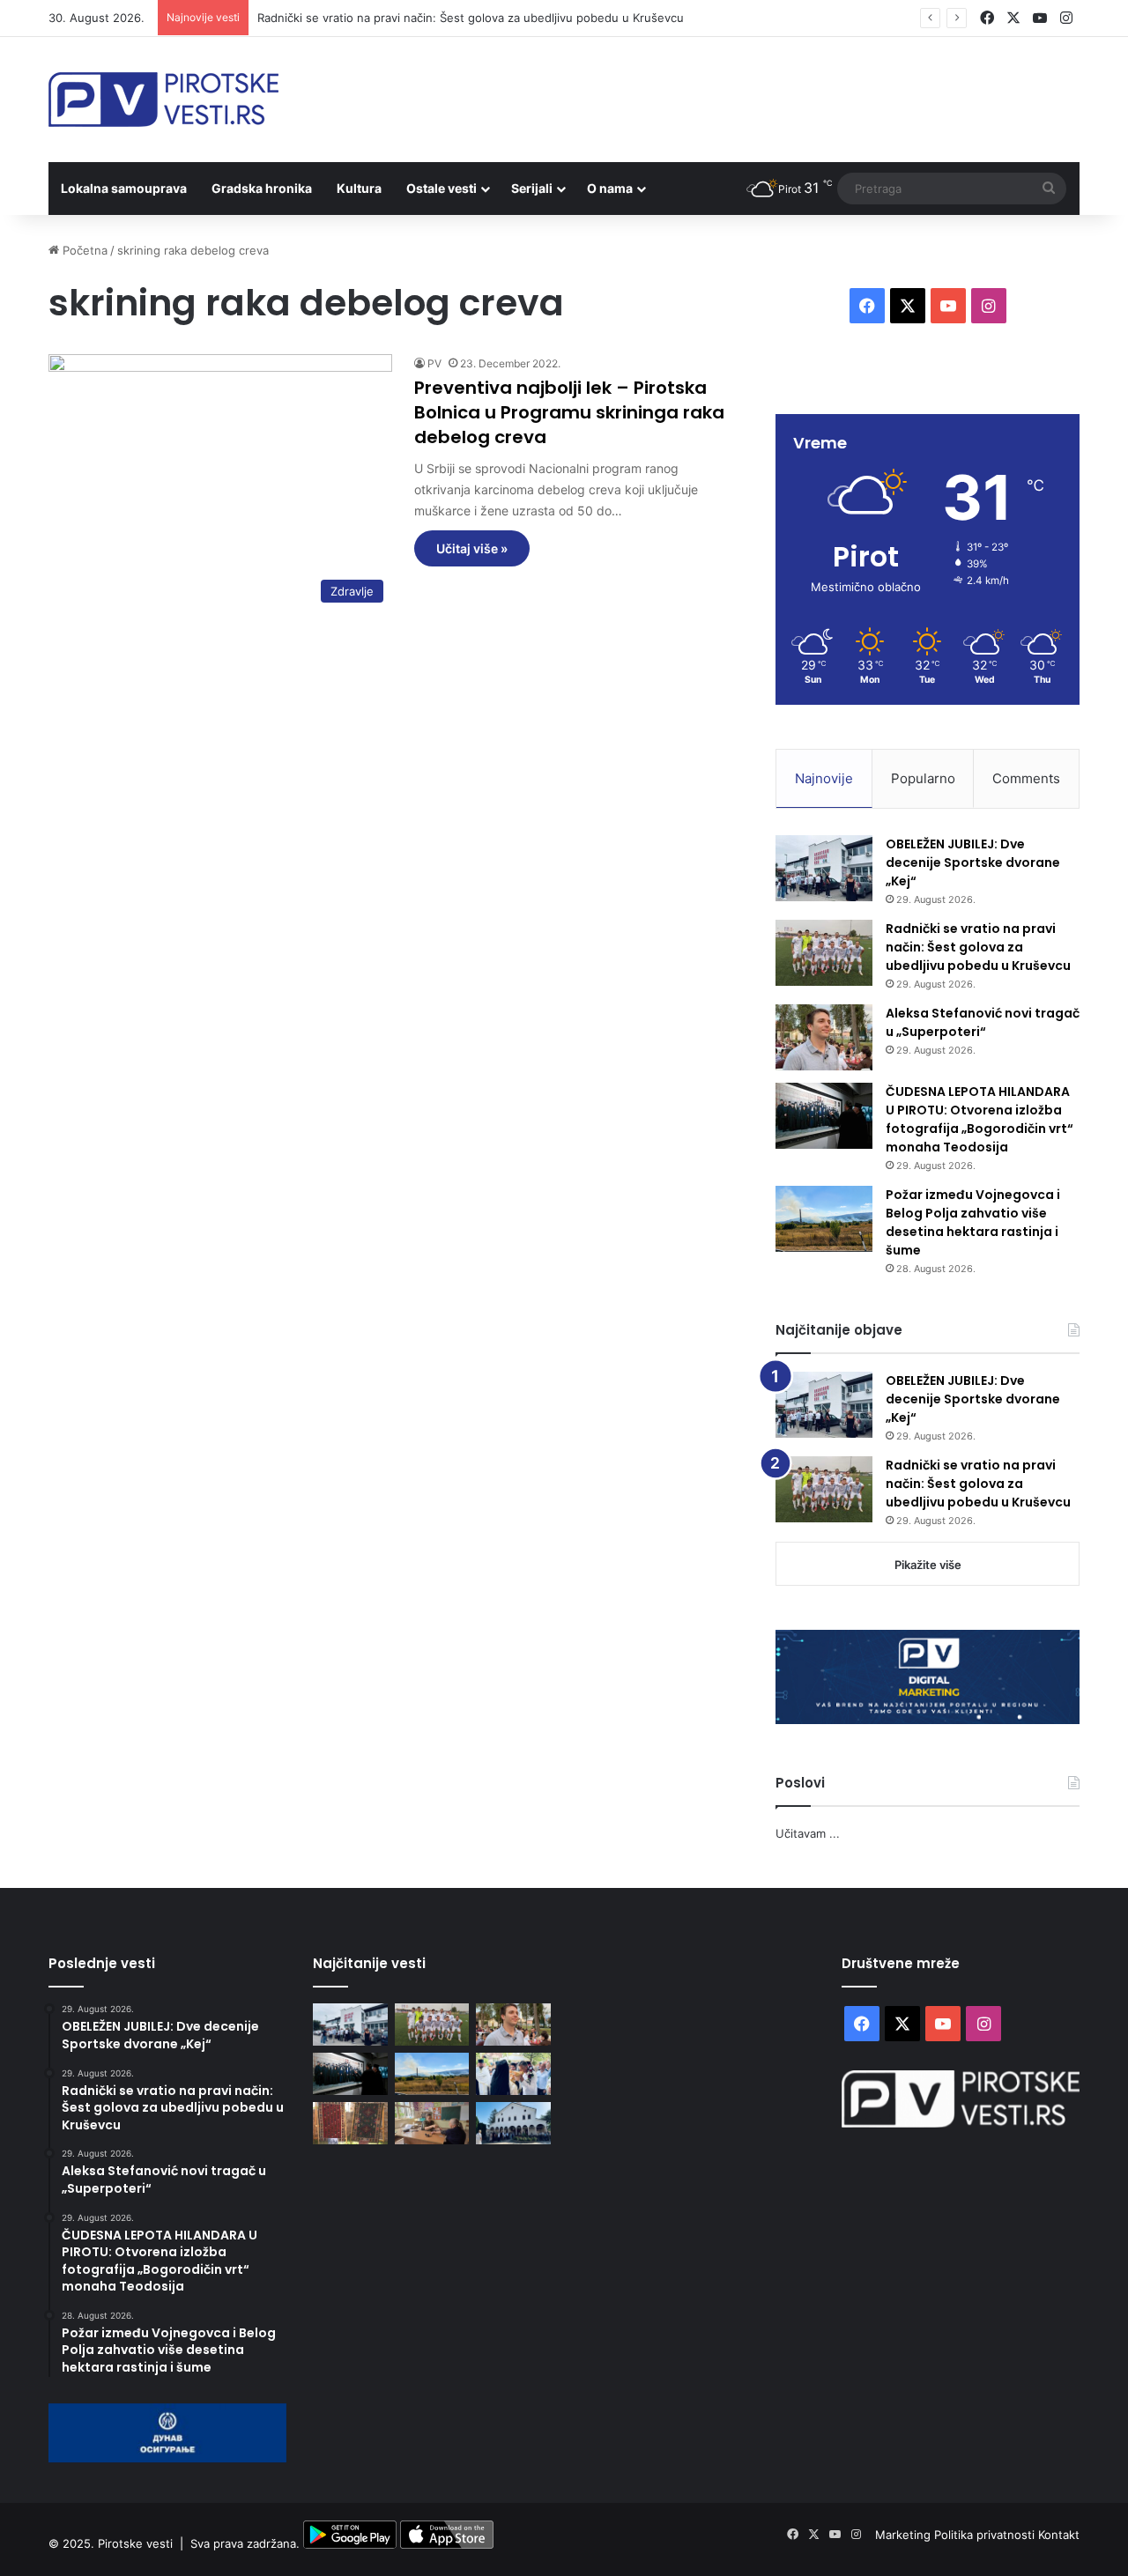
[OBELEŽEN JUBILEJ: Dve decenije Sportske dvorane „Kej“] (824, 868)
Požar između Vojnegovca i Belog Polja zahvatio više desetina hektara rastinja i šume (973, 1222)
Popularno (923, 778)
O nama (610, 188)
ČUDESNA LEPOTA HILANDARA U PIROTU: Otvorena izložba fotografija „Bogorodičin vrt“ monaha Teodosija (980, 1119)
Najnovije (824, 778)
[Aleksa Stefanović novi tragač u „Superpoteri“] (824, 1037)
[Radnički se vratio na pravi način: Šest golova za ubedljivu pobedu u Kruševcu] (824, 953)
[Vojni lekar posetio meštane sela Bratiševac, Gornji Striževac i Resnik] (432, 2123)
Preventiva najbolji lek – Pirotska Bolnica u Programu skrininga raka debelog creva (569, 412)
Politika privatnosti (986, 2535)
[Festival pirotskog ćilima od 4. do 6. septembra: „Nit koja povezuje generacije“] (350, 2123)
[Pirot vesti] (163, 100)
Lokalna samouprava (124, 188)
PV (434, 363)
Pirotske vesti (135, 2544)
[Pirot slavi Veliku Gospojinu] (513, 2123)
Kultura (359, 188)
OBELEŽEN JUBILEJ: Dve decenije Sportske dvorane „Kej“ (973, 862)
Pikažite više (928, 1565)
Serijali (532, 188)
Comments (1026, 778)
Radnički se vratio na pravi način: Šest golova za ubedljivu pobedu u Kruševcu (471, 18)
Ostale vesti (442, 188)
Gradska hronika (262, 188)
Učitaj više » (472, 548)
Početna (83, 250)
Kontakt (1059, 2535)
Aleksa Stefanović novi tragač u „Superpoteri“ (983, 1022)
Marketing (905, 2535)
